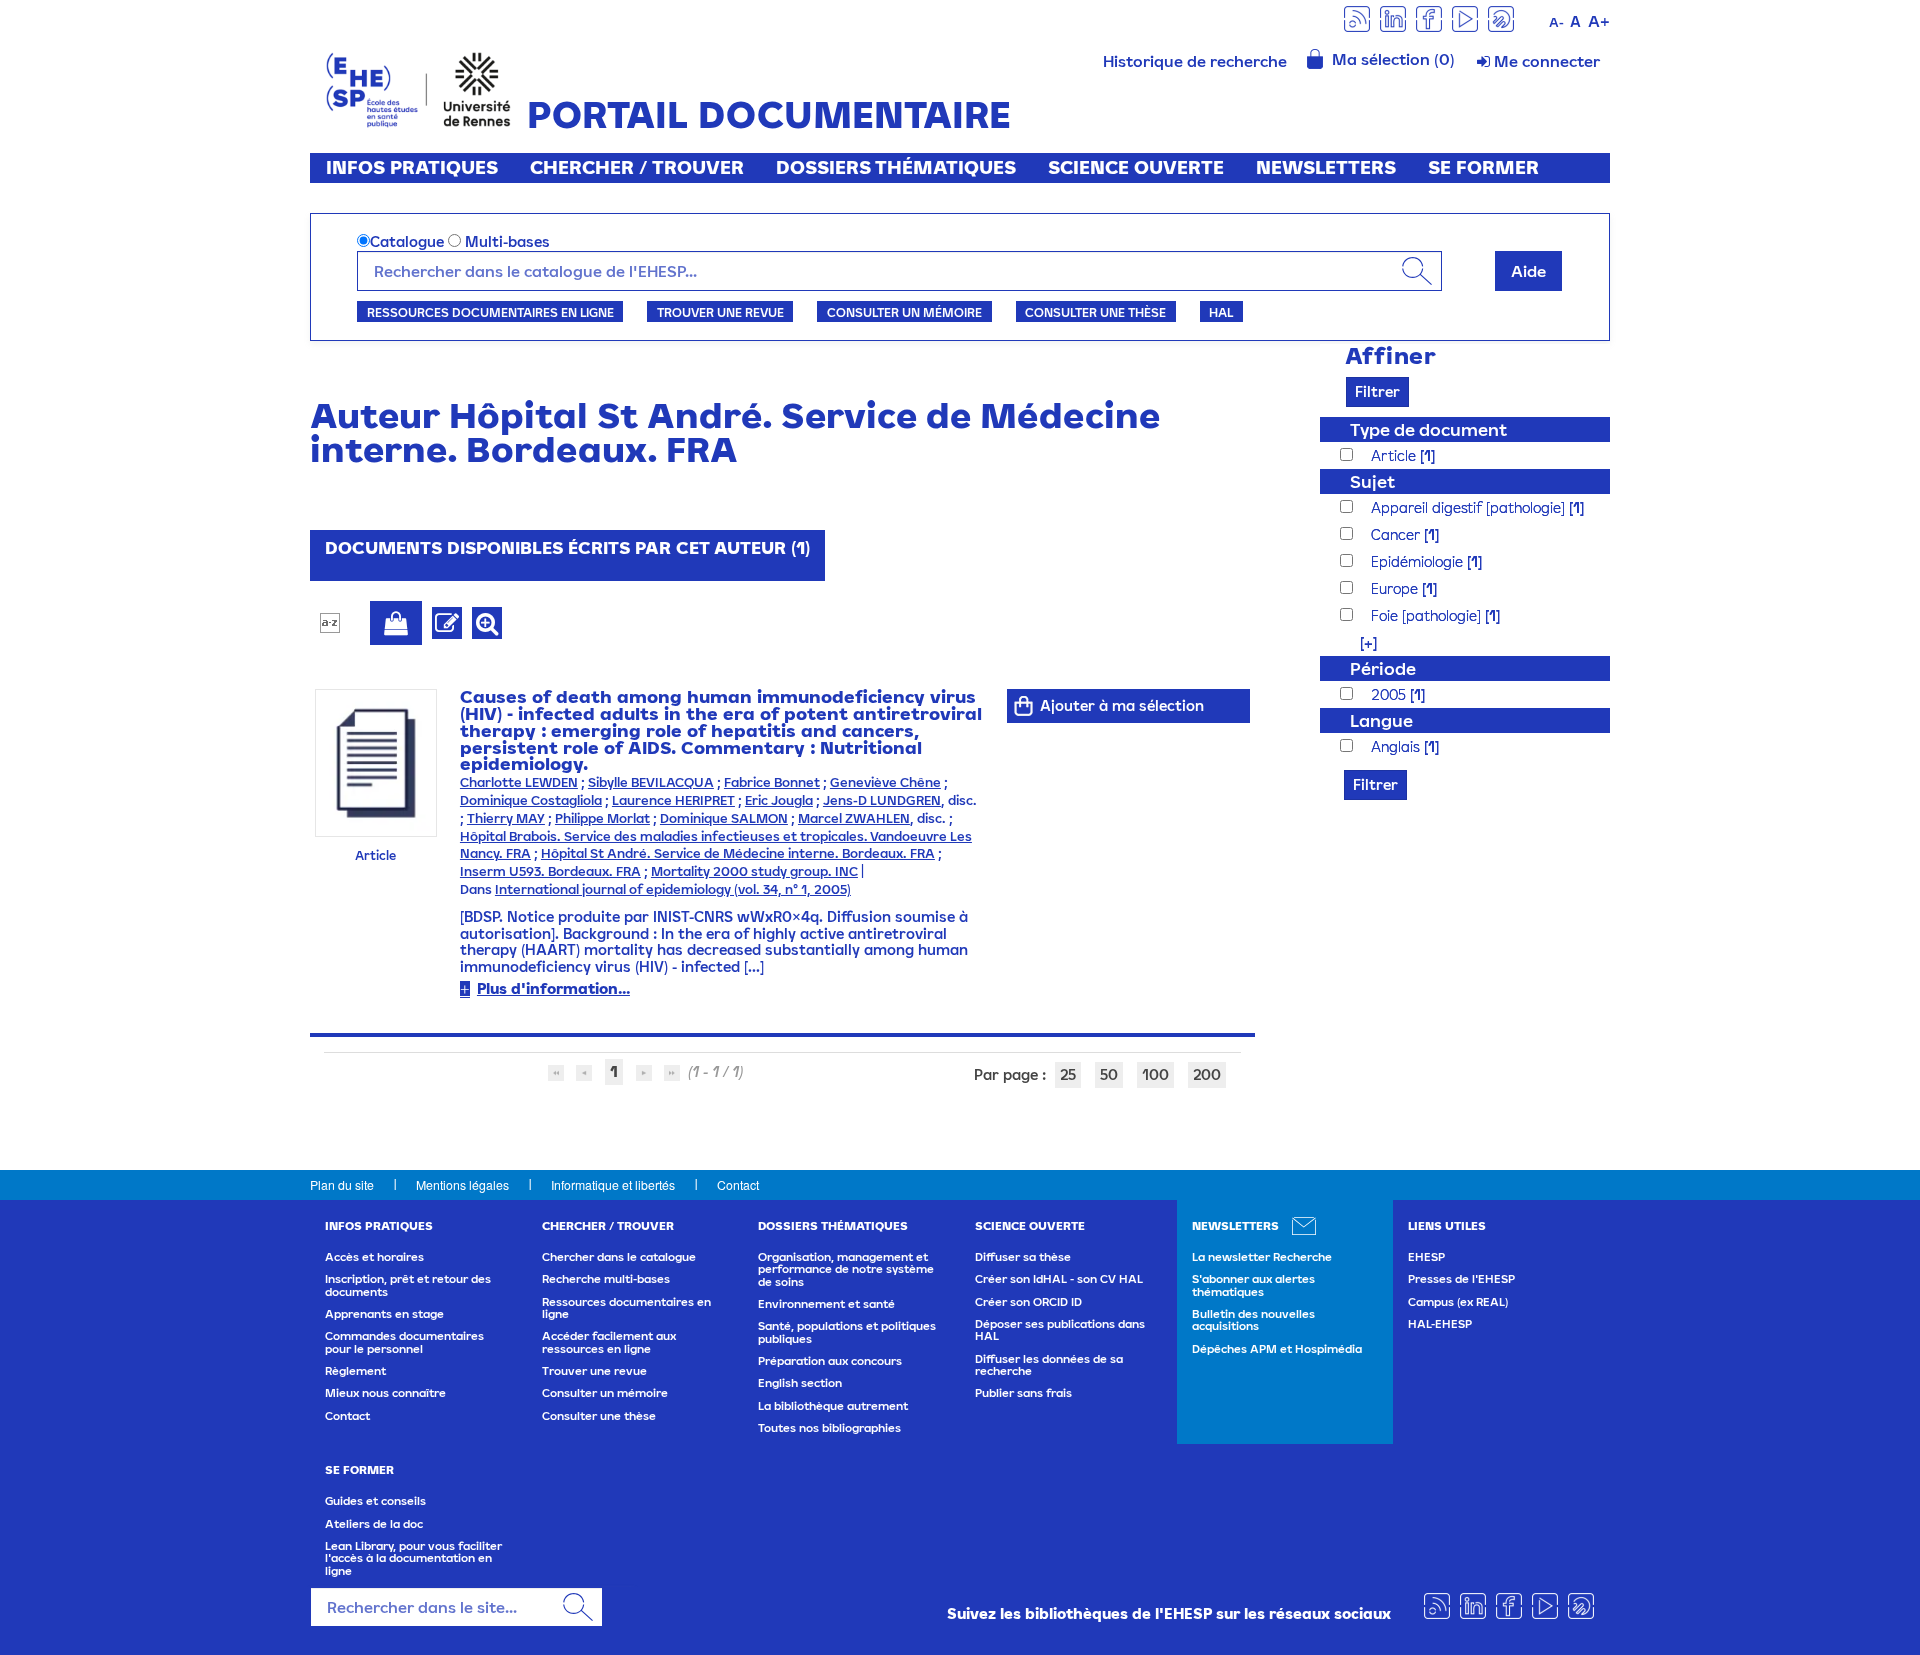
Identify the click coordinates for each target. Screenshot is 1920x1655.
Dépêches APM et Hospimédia (1277, 1349)
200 (1207, 1074)
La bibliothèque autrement (833, 1406)
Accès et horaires (374, 1257)
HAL (1221, 312)
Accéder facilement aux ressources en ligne (609, 1342)
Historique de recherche (1195, 61)
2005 (1390, 694)
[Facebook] (1429, 17)
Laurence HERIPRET (673, 800)
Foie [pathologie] (1428, 615)
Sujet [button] (1372, 481)
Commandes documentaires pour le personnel (404, 1342)
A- (1556, 22)
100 (1155, 1074)
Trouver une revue (720, 312)
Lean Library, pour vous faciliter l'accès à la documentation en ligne (413, 1558)
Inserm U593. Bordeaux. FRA (550, 871)
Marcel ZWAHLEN (854, 818)
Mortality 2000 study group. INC (754, 871)
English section (800, 1383)
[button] (1358, 642)
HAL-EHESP (1440, 1324)
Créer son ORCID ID (1028, 1302)
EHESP (1426, 1257)
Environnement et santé (826, 1304)
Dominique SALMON (724, 818)
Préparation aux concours (830, 1361)
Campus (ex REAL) (1458, 1302)
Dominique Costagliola (531, 800)
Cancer (1397, 534)
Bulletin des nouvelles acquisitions (1253, 1320)
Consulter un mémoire (904, 312)
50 (1109, 1074)
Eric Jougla (779, 800)
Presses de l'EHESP (1461, 1279)
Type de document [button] (1428, 429)
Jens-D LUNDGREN (882, 800)
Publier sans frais (1023, 1393)
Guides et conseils (375, 1501)
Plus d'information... (553, 988)
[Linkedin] (1393, 17)
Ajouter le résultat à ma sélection (396, 623)
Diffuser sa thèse (1023, 1257)
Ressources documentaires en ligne (490, 312)
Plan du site (342, 1184)
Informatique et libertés (613, 1184)
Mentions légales (462, 1184)
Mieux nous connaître (385, 1393)
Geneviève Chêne (885, 782)
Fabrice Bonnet (772, 782)
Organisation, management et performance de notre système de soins (846, 1269)
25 (1068, 1074)
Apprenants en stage (384, 1314)
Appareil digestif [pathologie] (1470, 507)
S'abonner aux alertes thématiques (1253, 1285)
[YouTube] (1465, 17)
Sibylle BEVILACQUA (651, 782)
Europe (1396, 588)
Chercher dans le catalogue (619, 1257)
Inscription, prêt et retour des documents (408, 1285)
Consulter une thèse (1095, 312)
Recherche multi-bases (606, 1279)
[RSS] (1357, 17)
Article (1395, 455)
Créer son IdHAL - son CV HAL (1059, 1279)
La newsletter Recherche (1262, 1257)
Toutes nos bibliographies (829, 1428)
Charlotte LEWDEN (519, 782)
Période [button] (1383, 668)
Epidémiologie (1419, 561)
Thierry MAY (506, 818)
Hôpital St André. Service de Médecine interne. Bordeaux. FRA (738, 853)
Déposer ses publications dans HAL (1060, 1330)
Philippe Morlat (602, 818)
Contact (738, 1184)
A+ (1599, 21)
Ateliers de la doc (374, 1524)
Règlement (355, 1371)
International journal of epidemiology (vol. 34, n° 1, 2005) (673, 889)
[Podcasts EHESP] (1501, 17)
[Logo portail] (418, 87)
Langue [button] (1381, 720)
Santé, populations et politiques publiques (847, 1332)
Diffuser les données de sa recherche (1049, 1365)
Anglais (1397, 746)
